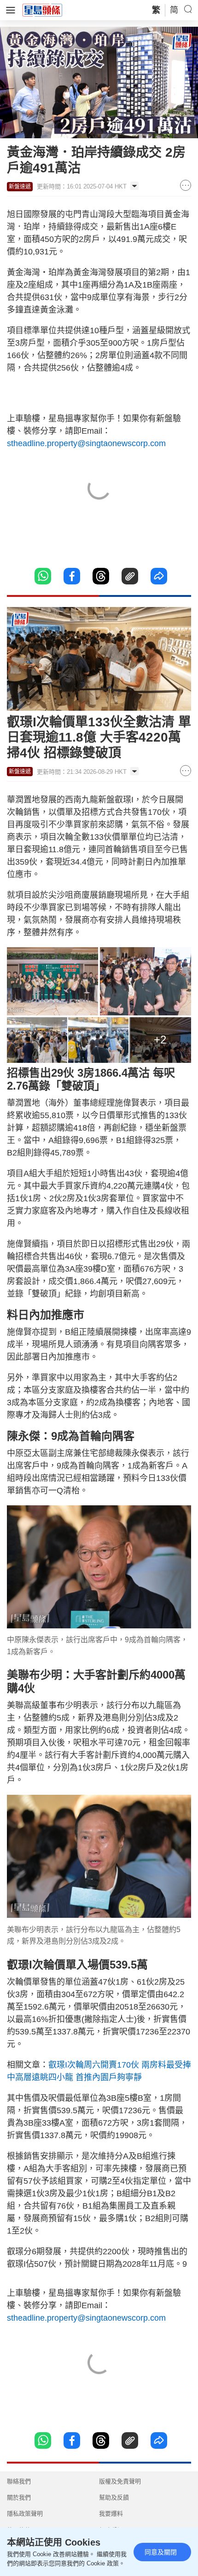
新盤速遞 (20, 187)
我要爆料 (111, 2514)
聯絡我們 (19, 2481)
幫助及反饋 (114, 2497)
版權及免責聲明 (120, 2481)
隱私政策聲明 (25, 2514)
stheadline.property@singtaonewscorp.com (86, 443)
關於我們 (19, 2497)
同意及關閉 (161, 2552)
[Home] (42, 10)
